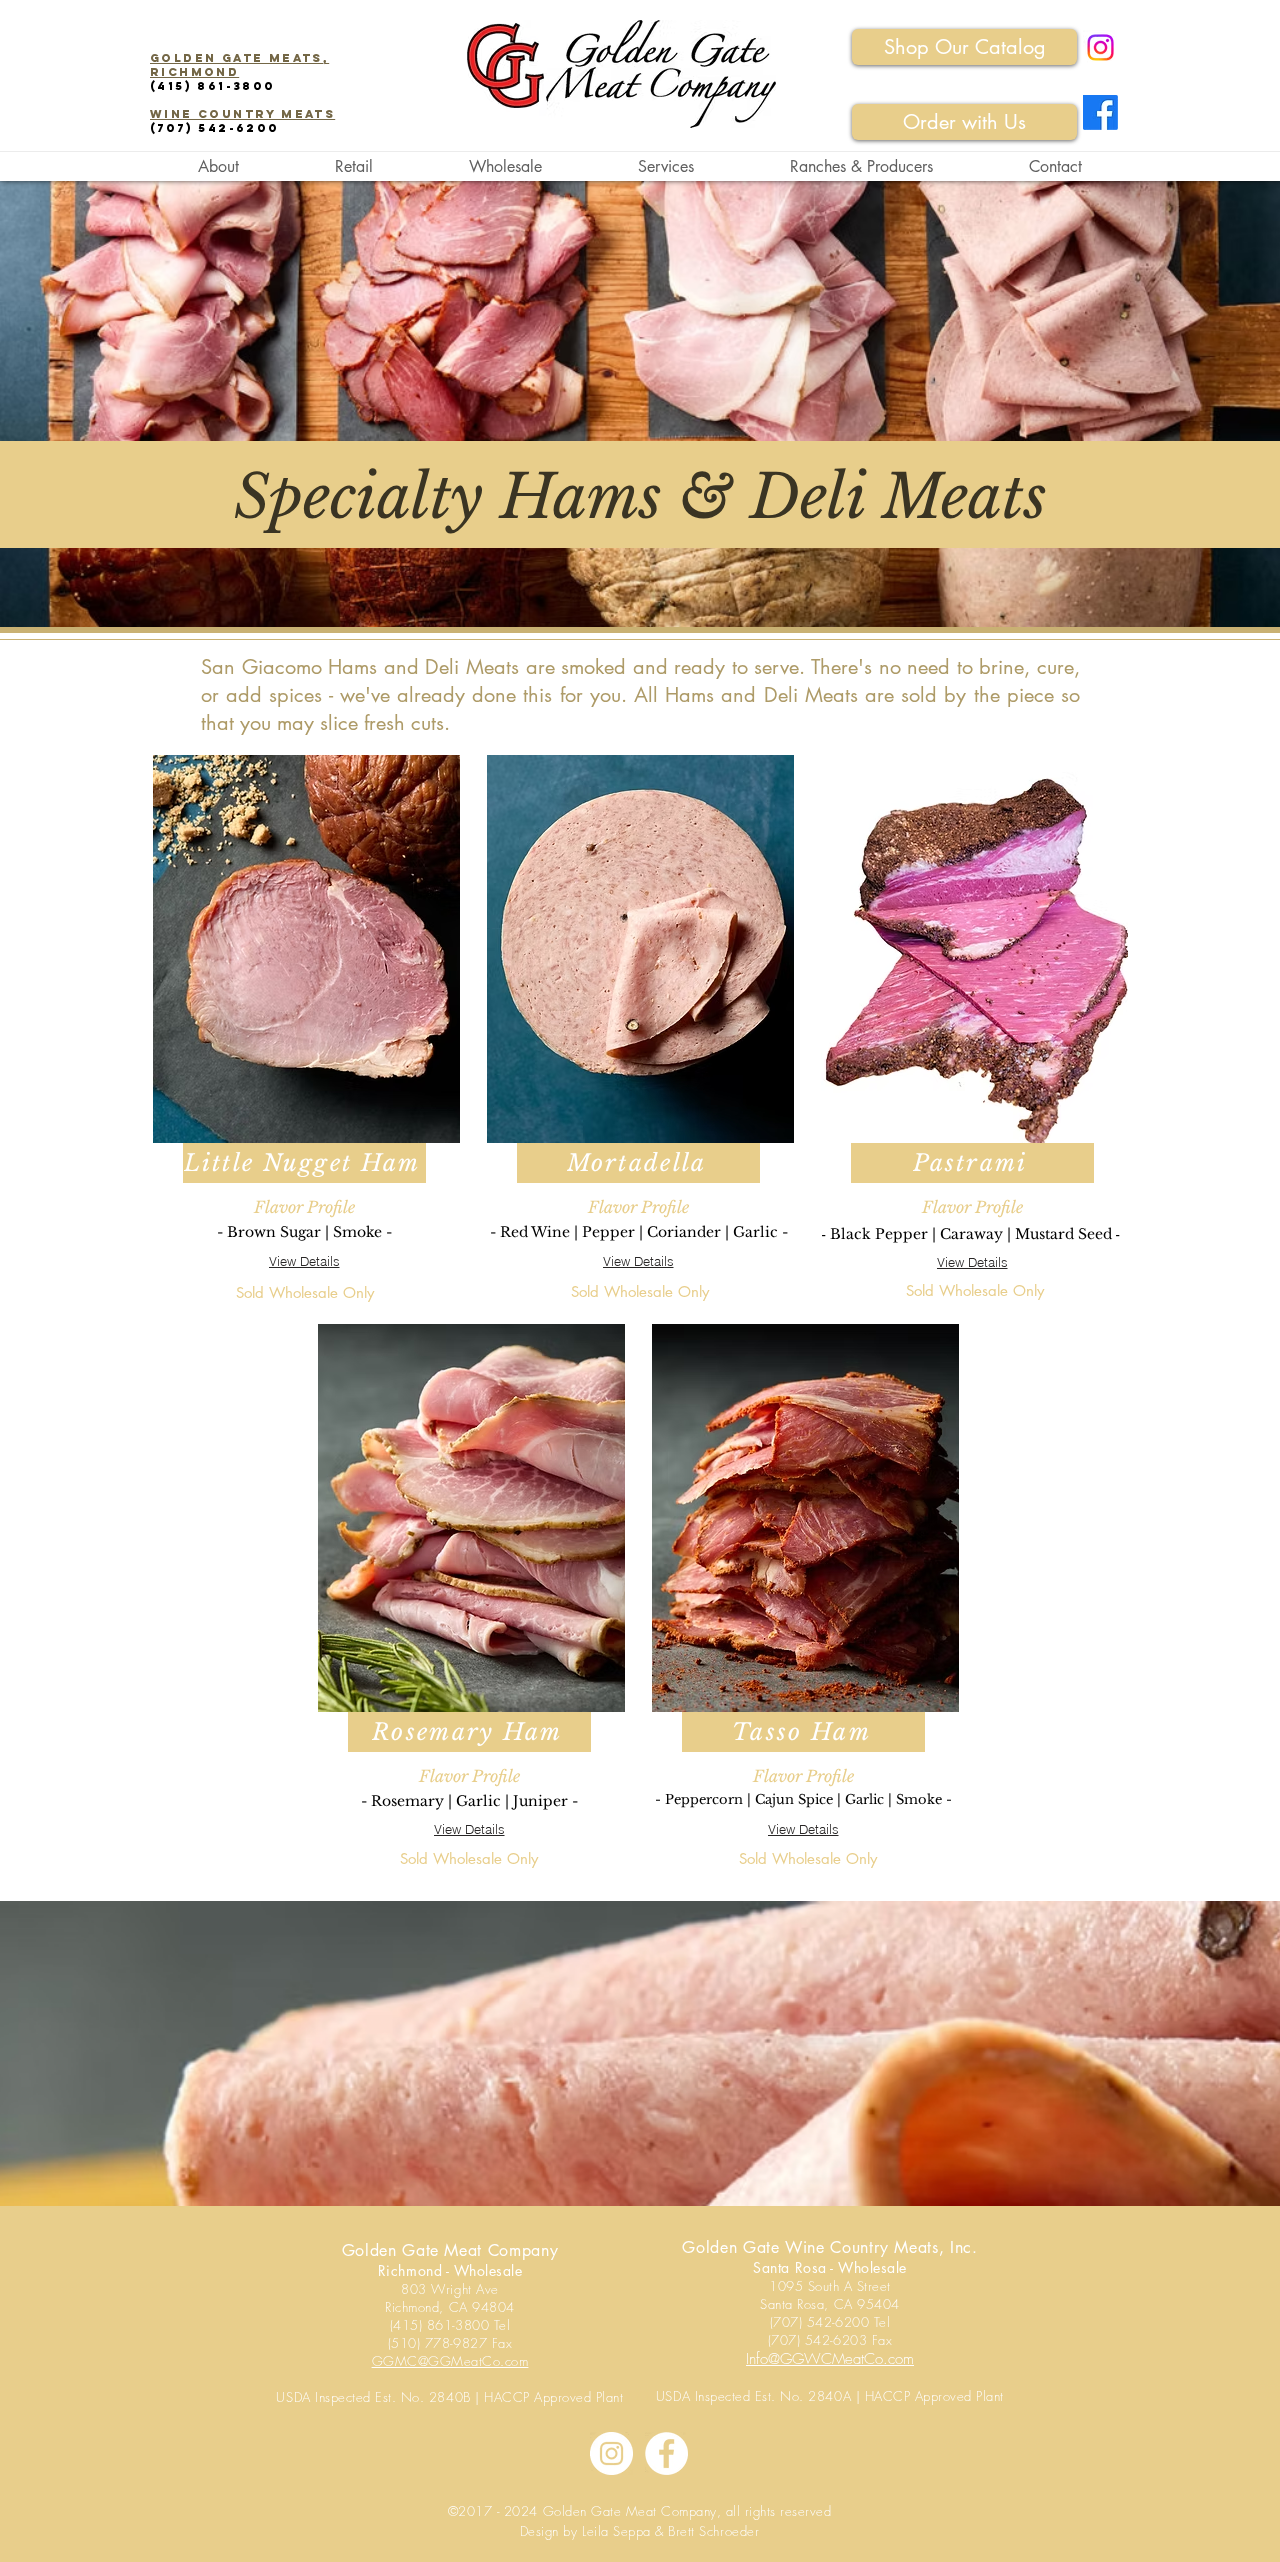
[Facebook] (1100, 112)
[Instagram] (1100, 47)
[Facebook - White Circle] (666, 2453)
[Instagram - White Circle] (611, 2453)
